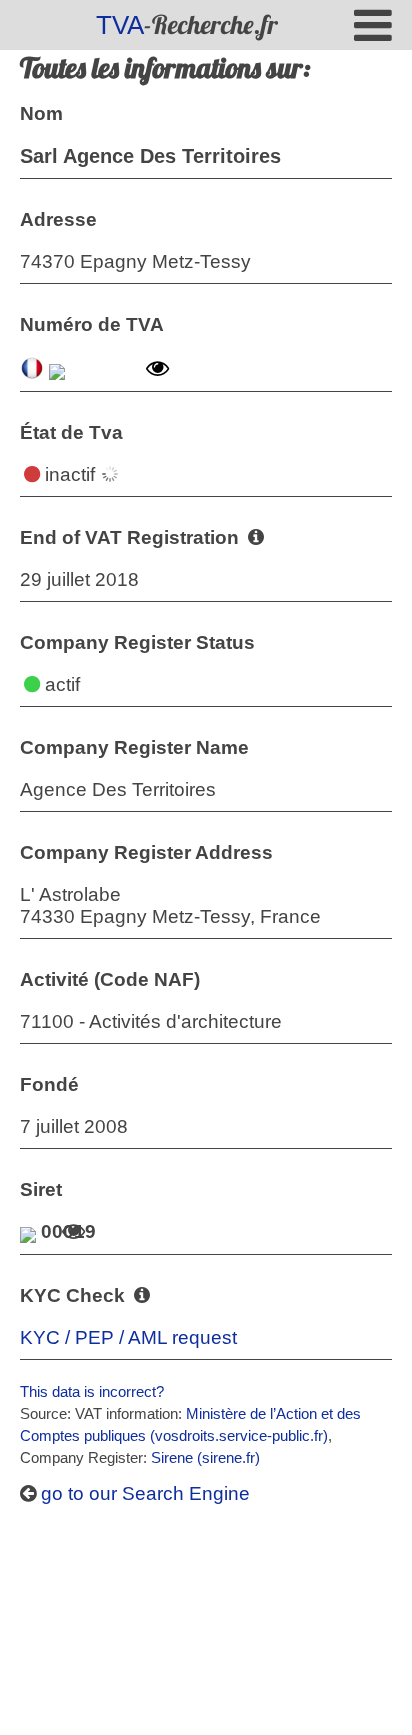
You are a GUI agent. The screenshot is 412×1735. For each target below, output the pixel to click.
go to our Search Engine (143, 1493)
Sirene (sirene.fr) (205, 1457)
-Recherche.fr (187, 24)
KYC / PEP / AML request (128, 1337)
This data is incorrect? (92, 1391)
